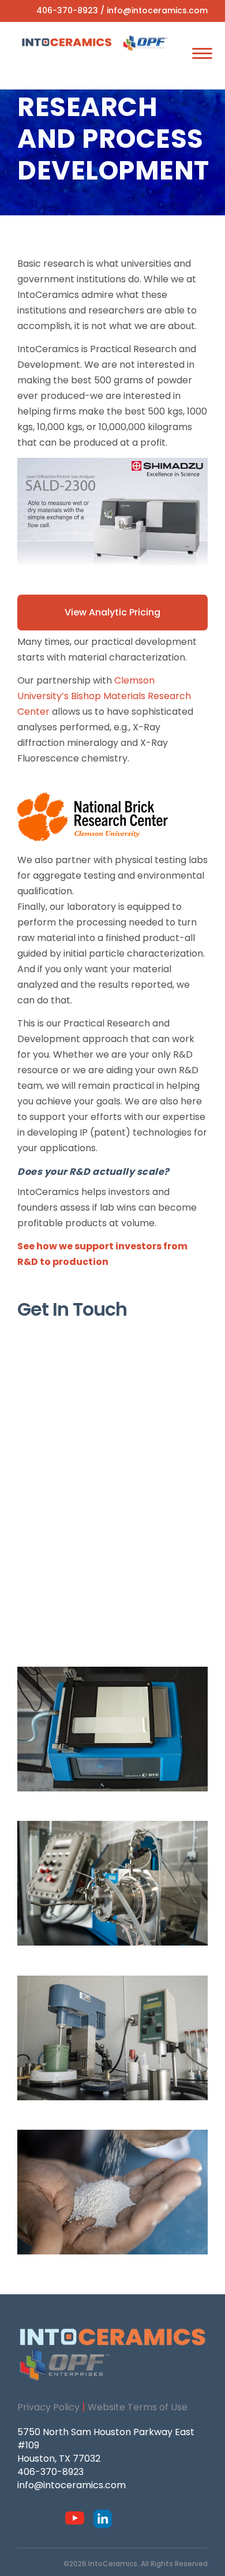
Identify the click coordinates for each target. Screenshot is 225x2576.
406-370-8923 (67, 10)
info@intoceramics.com (157, 10)
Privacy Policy (48, 2407)
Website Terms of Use (138, 2407)
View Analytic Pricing (112, 612)
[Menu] (202, 53)
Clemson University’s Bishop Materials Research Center (104, 696)
